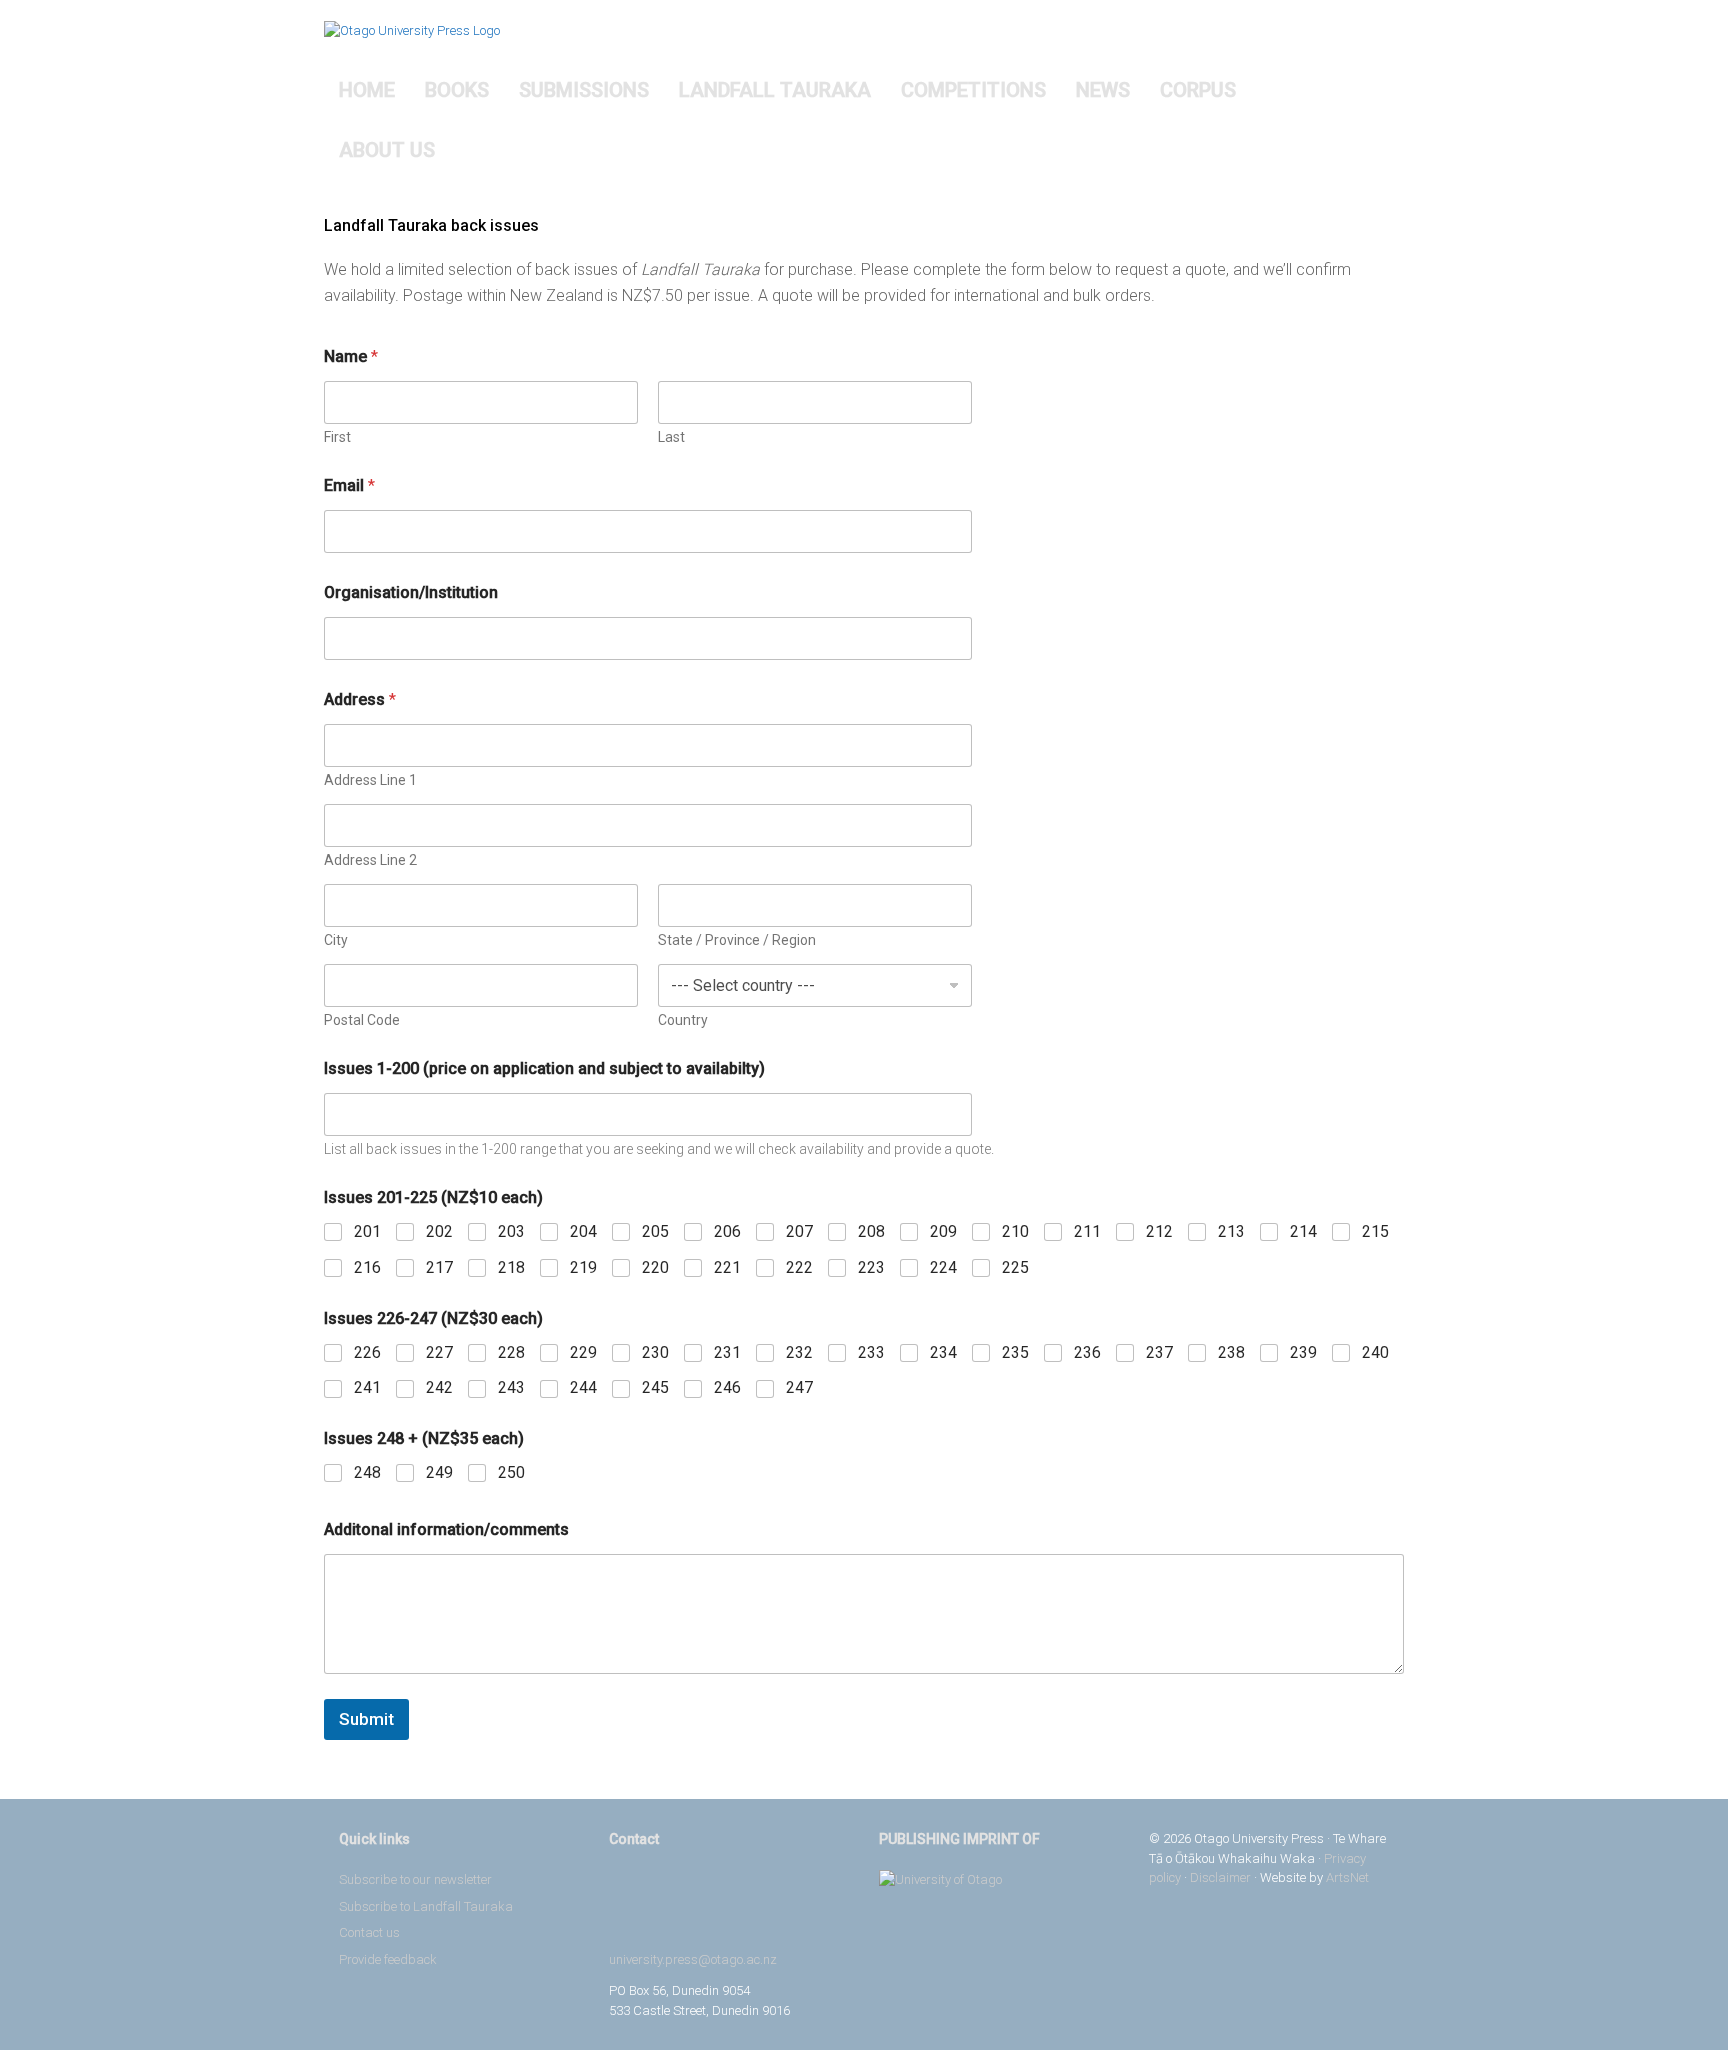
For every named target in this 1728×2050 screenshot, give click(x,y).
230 (655, 1352)
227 (439, 1352)
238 (1231, 1352)
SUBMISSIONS (584, 90)
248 (367, 1472)
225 (1015, 1267)
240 (1375, 1352)
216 (367, 1267)
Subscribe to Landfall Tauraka (426, 1906)
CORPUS (1198, 90)
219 (583, 1267)
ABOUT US (387, 150)
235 (1015, 1352)
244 (583, 1387)
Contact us (369, 1932)
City (336, 940)
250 (511, 1472)
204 (583, 1231)
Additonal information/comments (446, 1529)
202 (439, 1231)
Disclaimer (1220, 1877)
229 (583, 1352)
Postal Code (362, 1020)
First (337, 437)
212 (1159, 1231)
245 (655, 1387)
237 (1159, 1352)
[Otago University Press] (412, 30)
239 (1303, 1352)
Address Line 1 (370, 780)
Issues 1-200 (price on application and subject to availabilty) (544, 1068)
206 (727, 1231)
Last (671, 437)
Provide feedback (388, 1959)
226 (367, 1352)
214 (1303, 1231)
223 (871, 1267)
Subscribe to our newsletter (415, 1879)
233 (871, 1352)
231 (727, 1352)
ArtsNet (1347, 1877)
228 (511, 1352)
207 (799, 1231)
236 (1087, 1352)
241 (367, 1387)
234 (943, 1352)
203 (511, 1231)
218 (511, 1267)
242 (439, 1387)
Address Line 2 (370, 860)
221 (727, 1267)
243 (511, 1387)
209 (943, 1231)
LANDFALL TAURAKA (775, 90)
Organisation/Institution (411, 592)
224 (943, 1267)
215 (1375, 1231)
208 (871, 1231)
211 (1087, 1231)
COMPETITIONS (973, 90)
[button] (1374, 120)
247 (799, 1387)
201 (367, 1231)
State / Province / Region (737, 940)
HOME (367, 90)
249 (439, 1472)
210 (1015, 1231)
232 (799, 1352)
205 (655, 1231)
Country (683, 1020)
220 (655, 1267)
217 (439, 1267)
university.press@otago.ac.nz (693, 1959)
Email (349, 485)
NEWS (1103, 90)
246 (727, 1387)
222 (799, 1267)
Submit (366, 1719)
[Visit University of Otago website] (999, 1880)
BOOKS (457, 90)
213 (1231, 1231)
